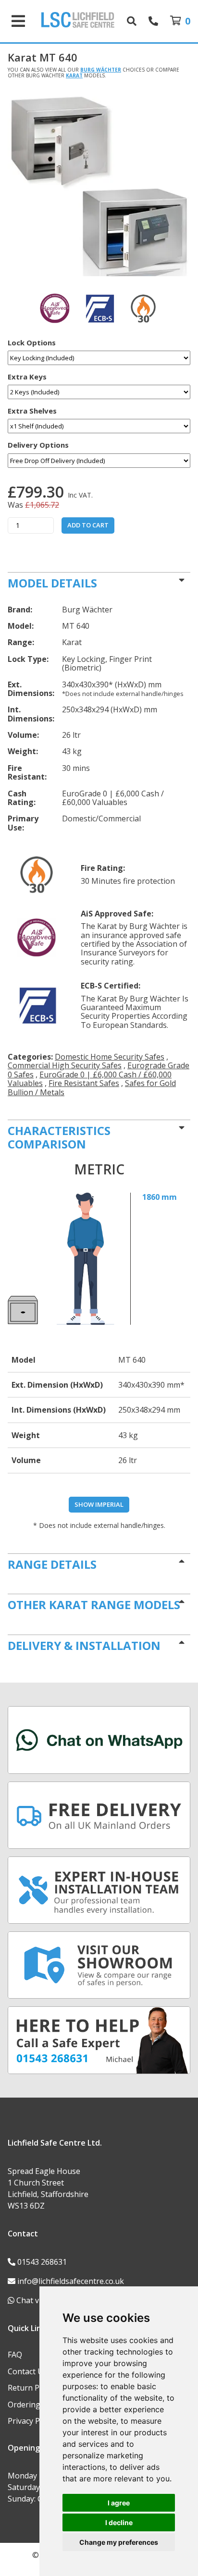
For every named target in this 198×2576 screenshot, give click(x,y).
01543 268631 (42, 2262)
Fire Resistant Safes (84, 1083)
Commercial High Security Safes (65, 1065)
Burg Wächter (101, 70)
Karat (74, 75)
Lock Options (32, 343)
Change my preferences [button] (119, 2542)
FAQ (15, 2355)
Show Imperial (99, 1504)
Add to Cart (88, 525)
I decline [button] (119, 2522)
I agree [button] (119, 2503)
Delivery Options (38, 445)
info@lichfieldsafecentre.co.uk (71, 2281)
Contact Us (27, 2371)
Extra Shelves (32, 411)
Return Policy (31, 2388)
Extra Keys (27, 377)
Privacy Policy (32, 2421)
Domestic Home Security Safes (110, 1057)
